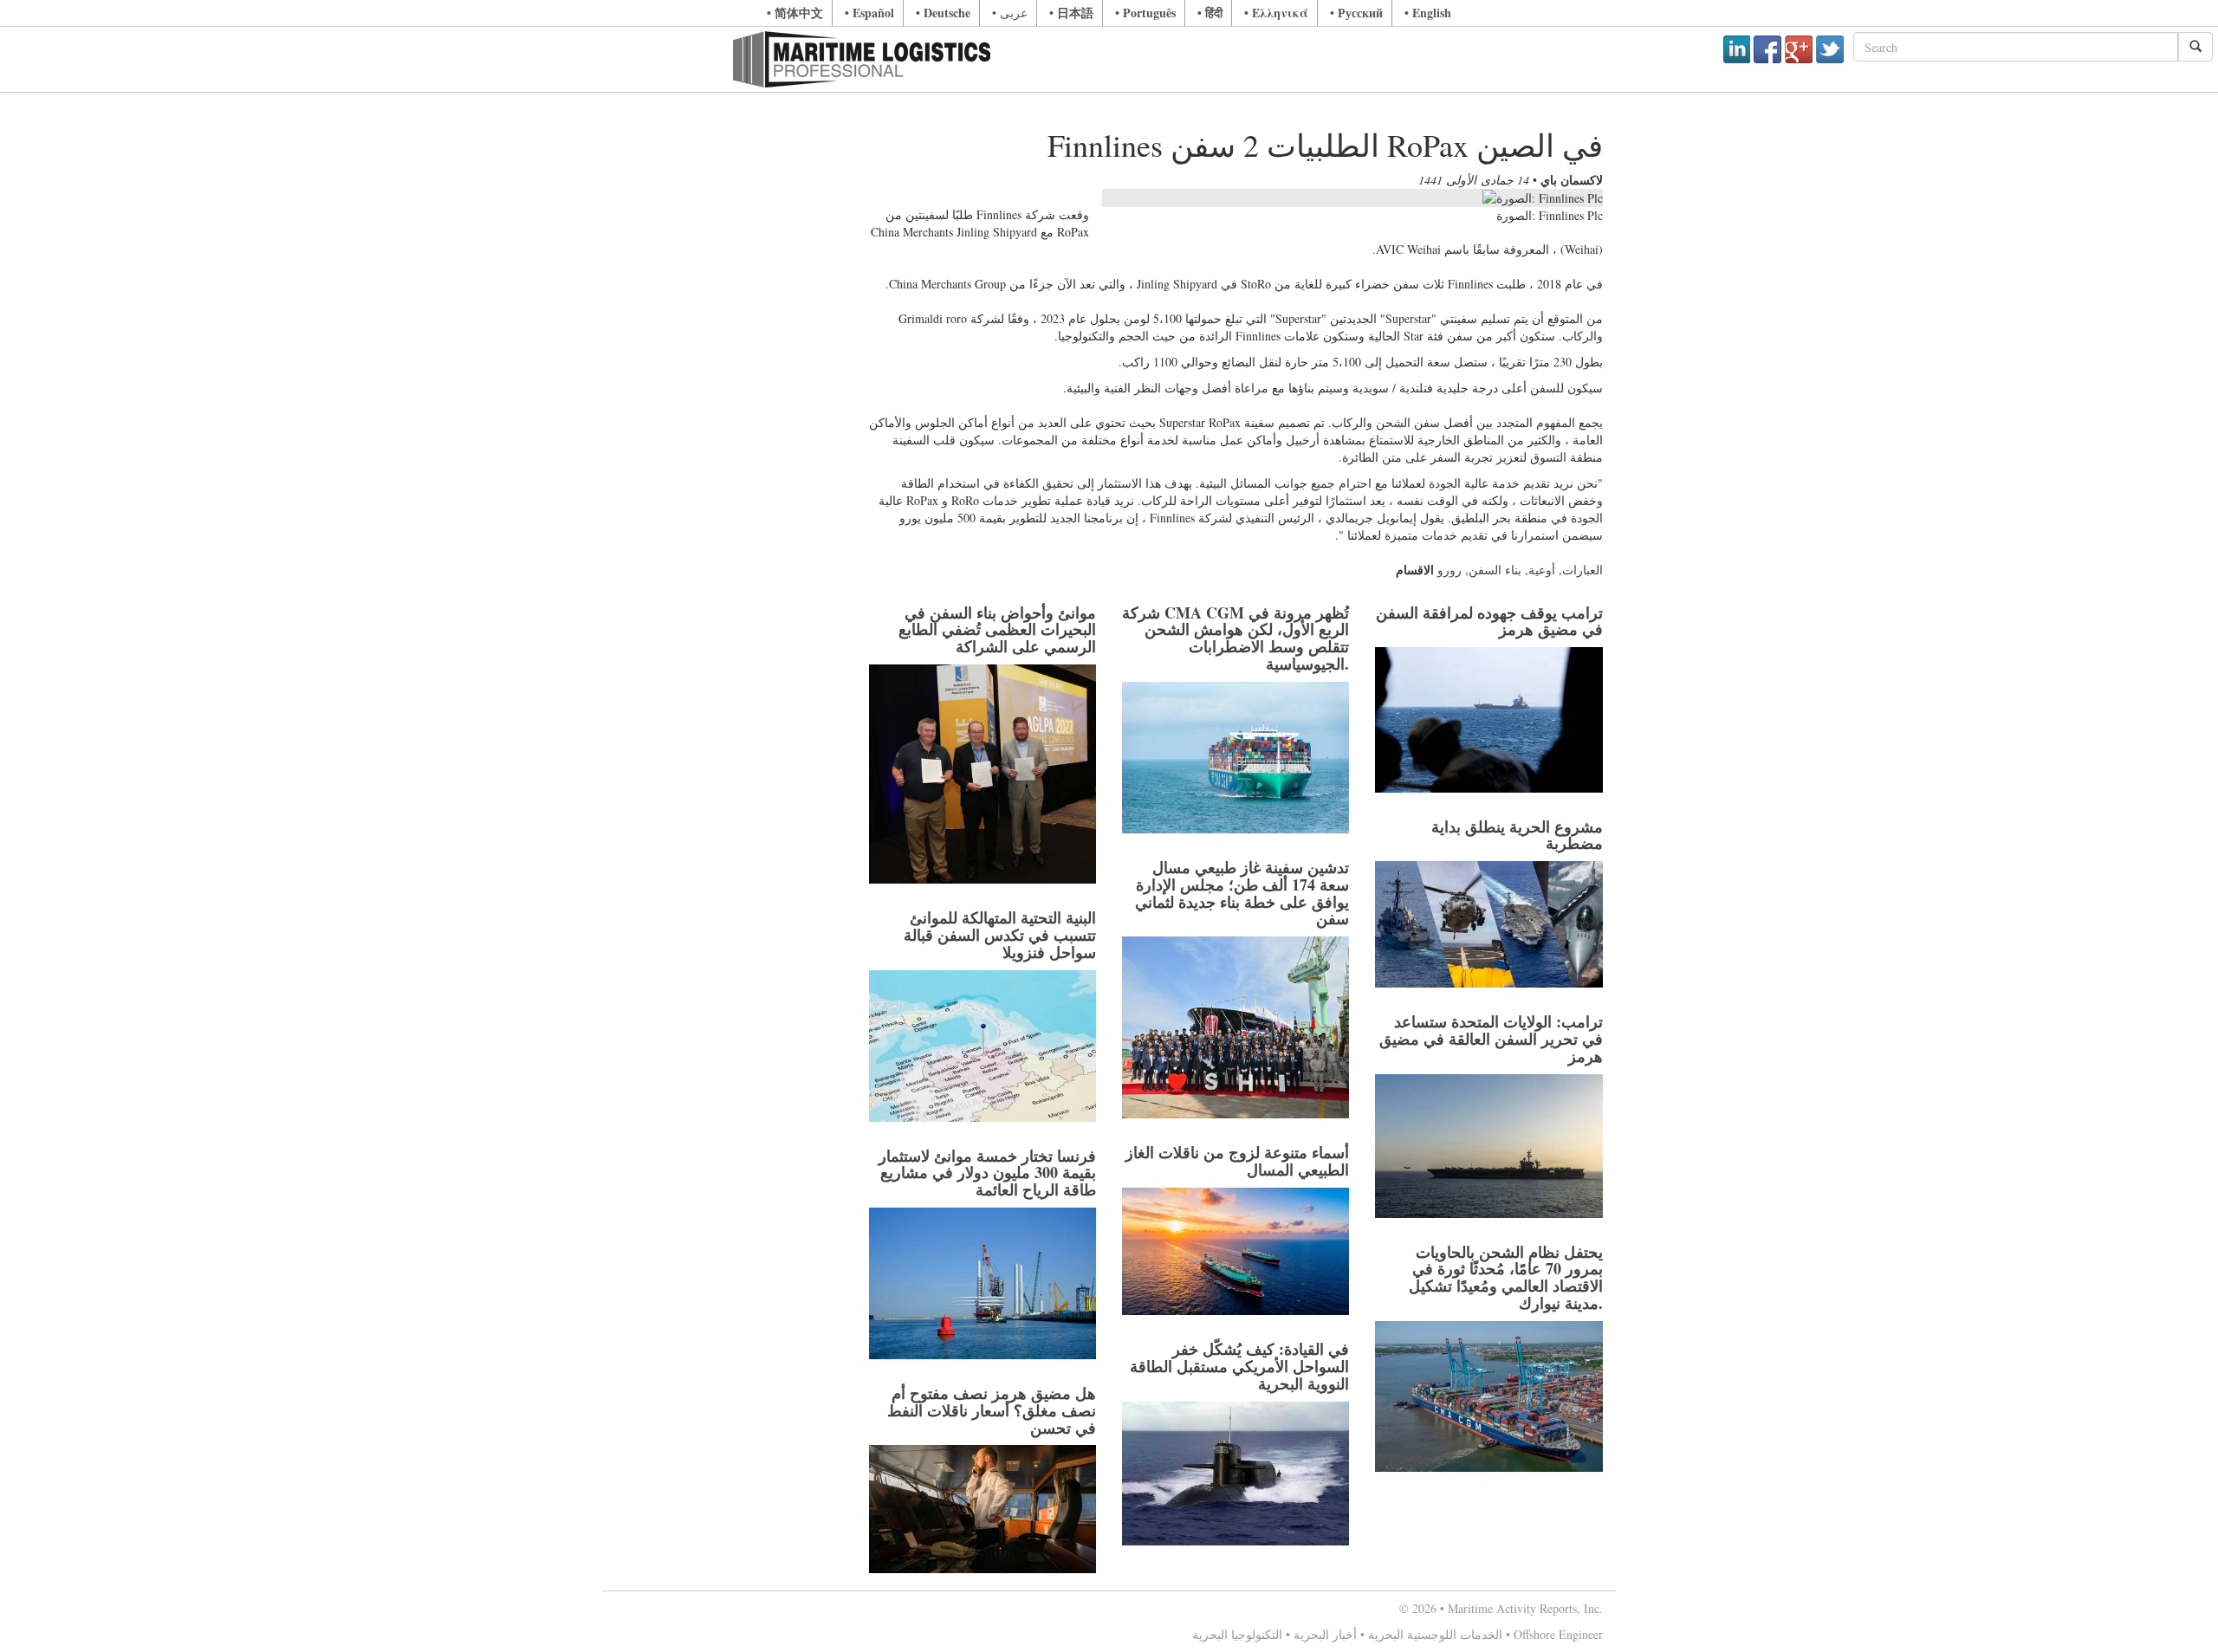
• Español (869, 13)
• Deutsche (943, 13)
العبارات (1582, 570)
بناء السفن (1495, 570)
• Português (1145, 13)
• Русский (1356, 13)
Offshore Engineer (1558, 1634)
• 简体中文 (795, 13)
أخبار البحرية (1325, 1634)
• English (1428, 13)
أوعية (1542, 570)
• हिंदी (1210, 13)
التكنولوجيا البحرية (1237, 1634)
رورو (1449, 570)
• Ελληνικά (1276, 13)
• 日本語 (1071, 13)
